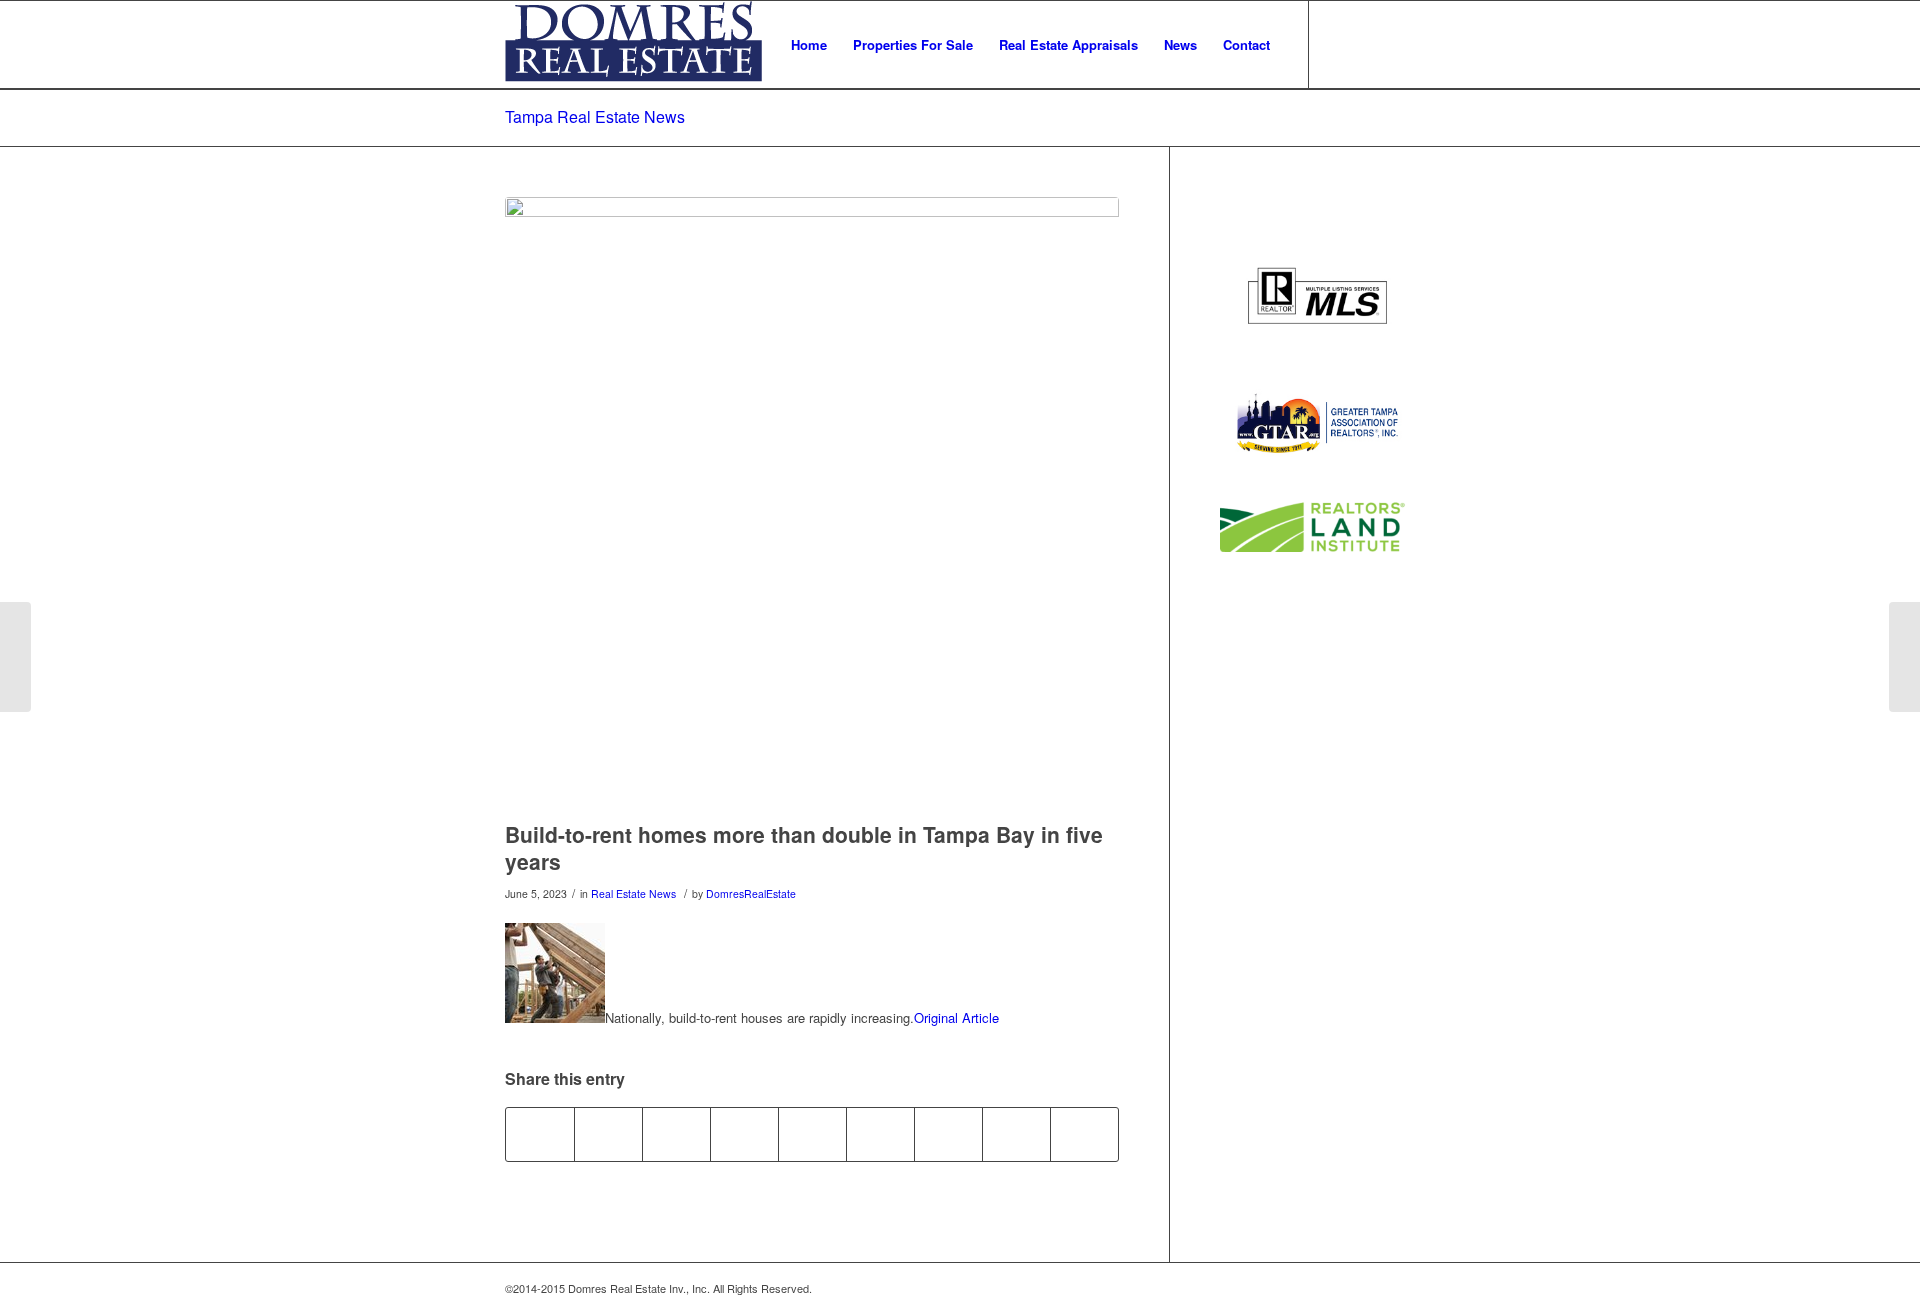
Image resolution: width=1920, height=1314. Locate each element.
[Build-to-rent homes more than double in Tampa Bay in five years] (812, 504)
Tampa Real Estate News (595, 116)
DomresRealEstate (751, 893)
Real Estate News (633, 893)
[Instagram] (1400, 44)
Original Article (956, 1017)
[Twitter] (1340, 44)
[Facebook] (1370, 44)
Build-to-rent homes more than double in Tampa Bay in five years (804, 847)
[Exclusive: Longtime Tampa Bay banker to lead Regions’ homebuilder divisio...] (1904, 657)
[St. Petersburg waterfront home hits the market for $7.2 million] (15, 657)
